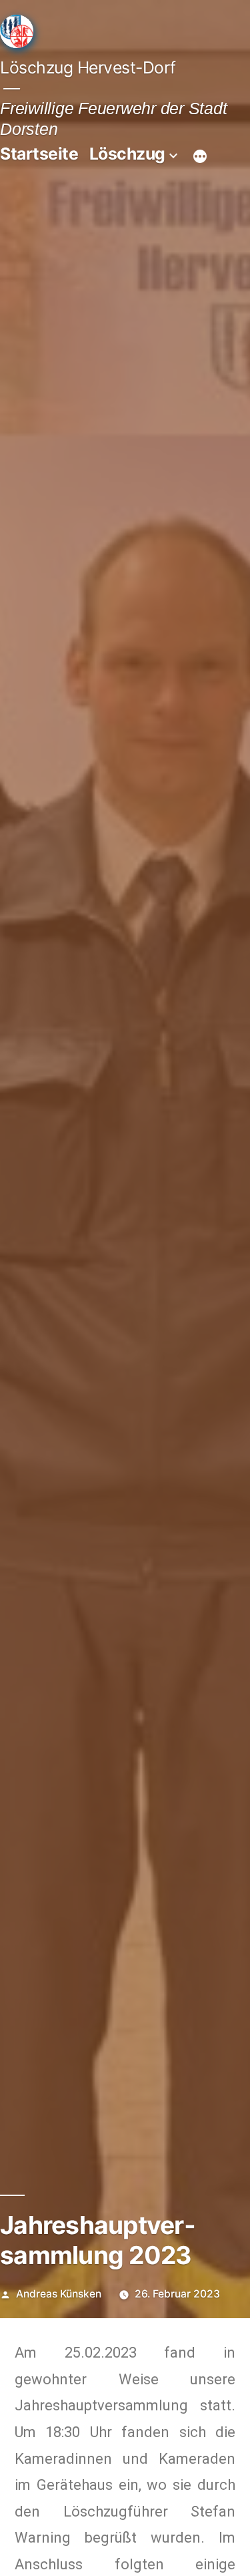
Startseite (39, 154)
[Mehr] (200, 156)
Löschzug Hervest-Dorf (88, 67)
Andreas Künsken (59, 2294)
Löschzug (127, 154)
